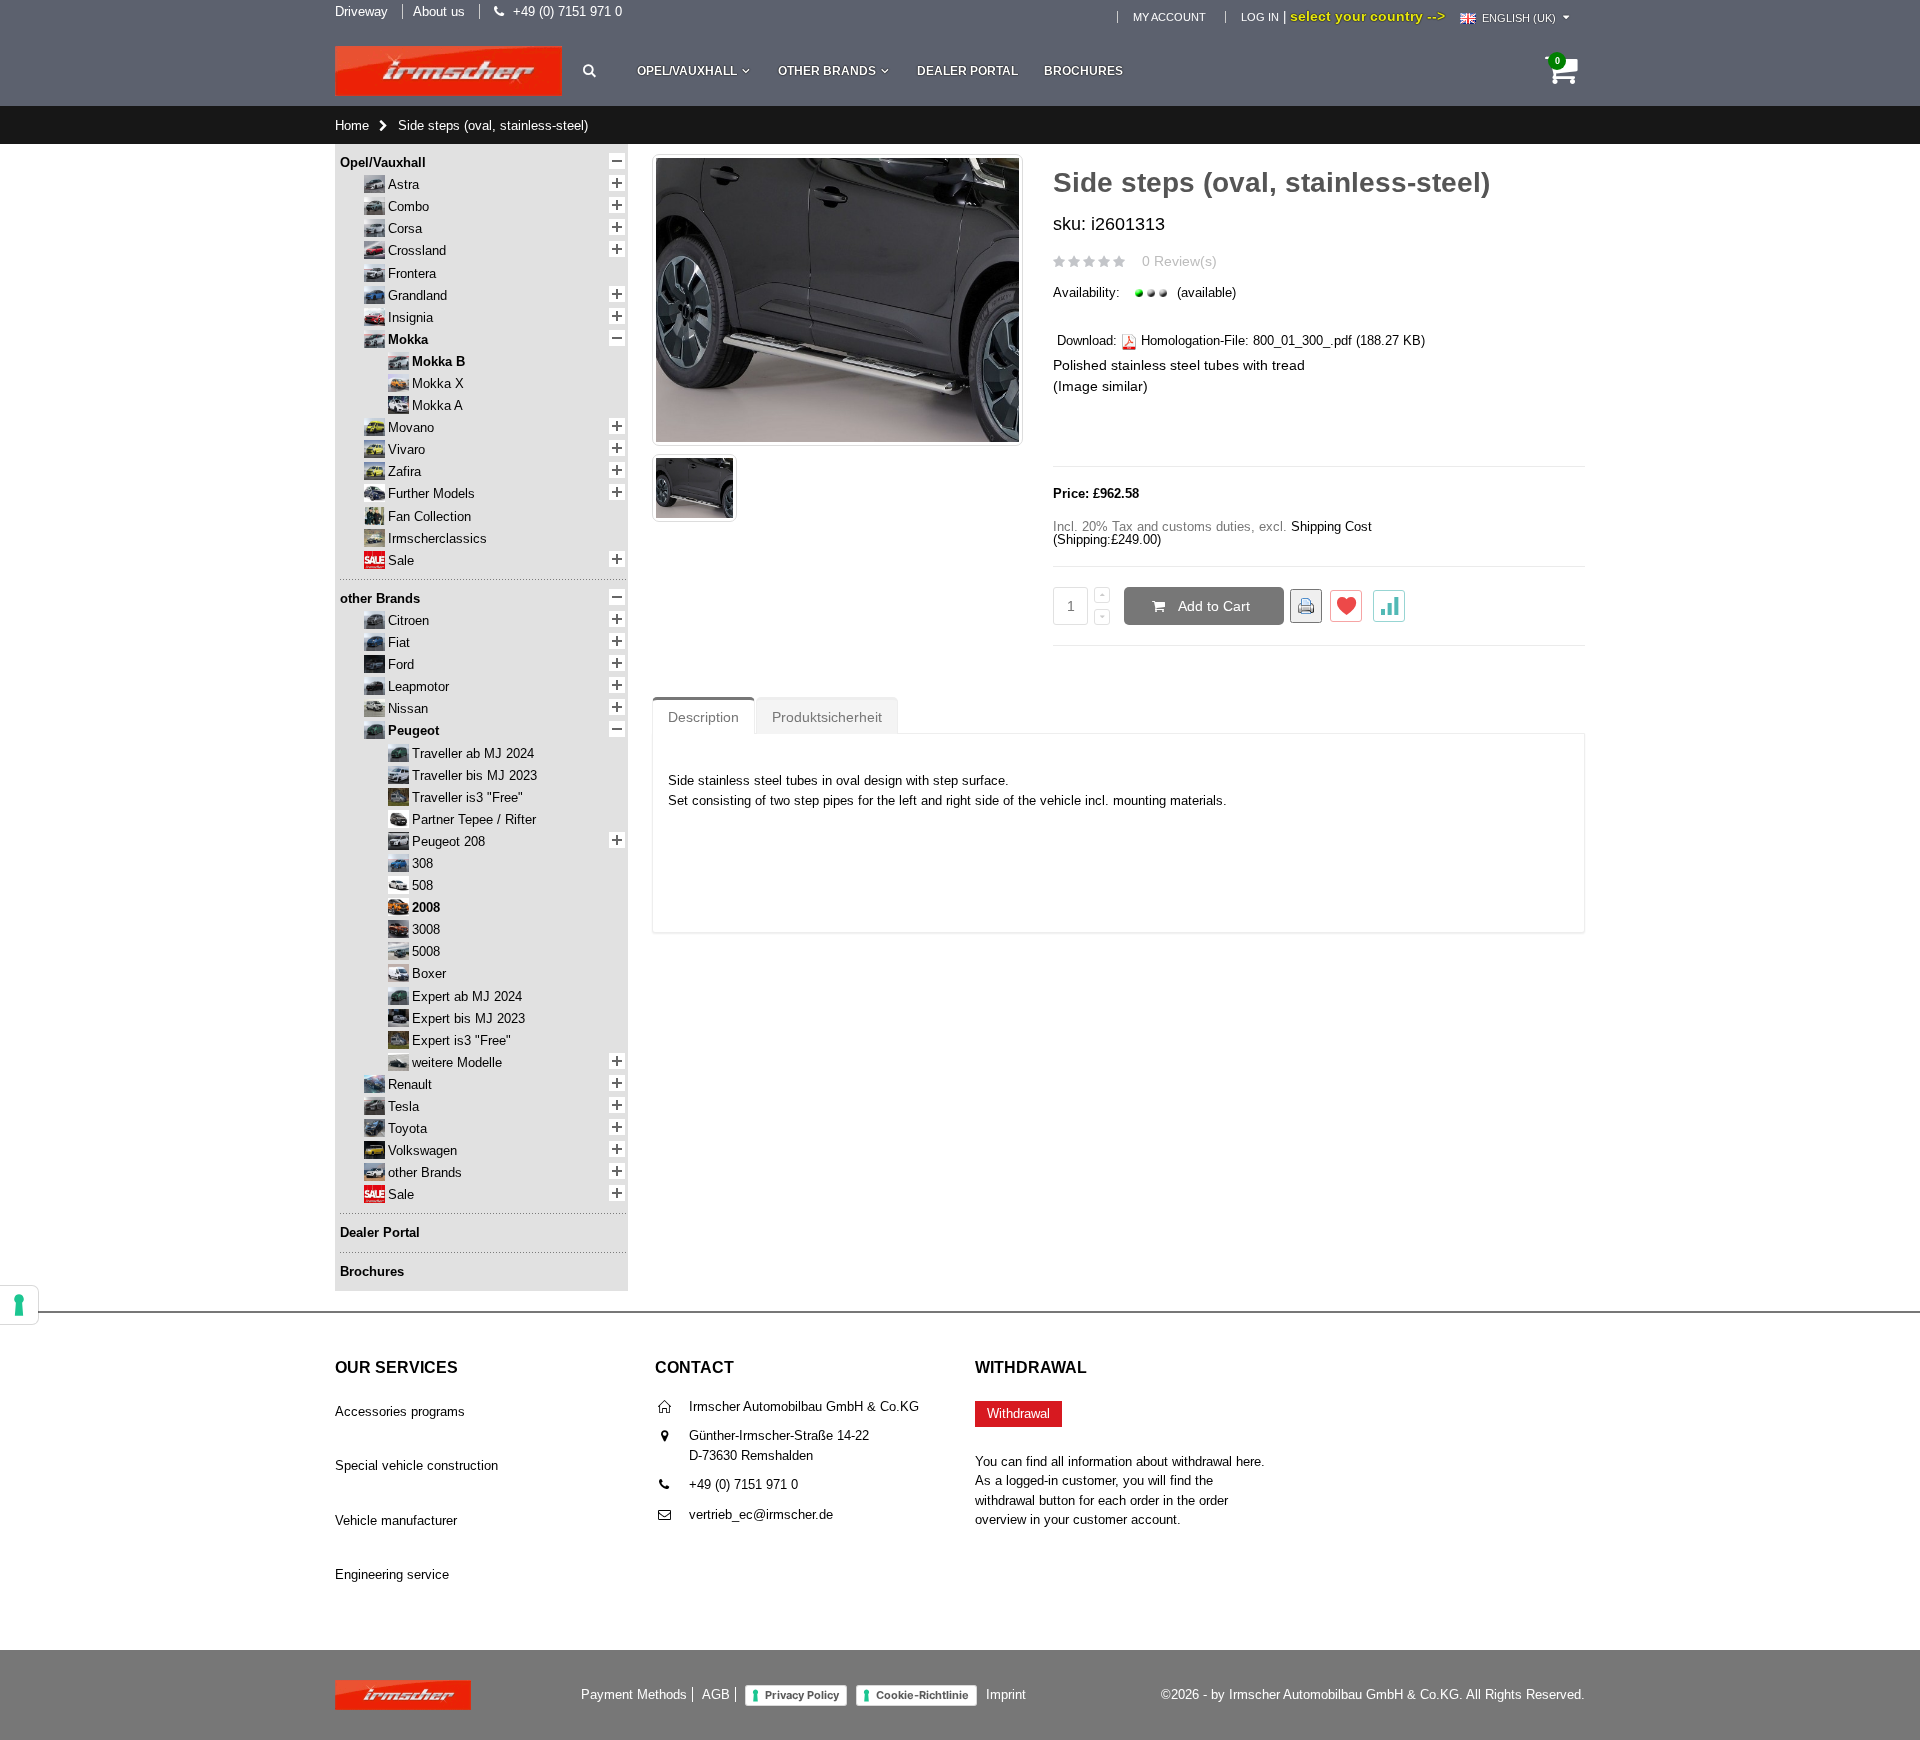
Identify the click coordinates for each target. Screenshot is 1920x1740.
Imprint (1006, 1694)
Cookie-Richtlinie (922, 1695)
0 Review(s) (1179, 261)
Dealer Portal (967, 71)
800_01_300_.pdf (1302, 340)
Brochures (1083, 71)
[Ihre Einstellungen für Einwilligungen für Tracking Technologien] (19, 1305)
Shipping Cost (1331, 526)
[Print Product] (1306, 606)
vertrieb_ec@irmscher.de (761, 1514)
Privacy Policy (802, 1695)
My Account (1169, 17)
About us (439, 11)
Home (352, 125)
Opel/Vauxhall (687, 71)
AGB (716, 1694)
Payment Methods (634, 1694)
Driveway (361, 11)
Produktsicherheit (827, 717)
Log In (1260, 17)
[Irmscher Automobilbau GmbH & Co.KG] (448, 71)
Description (703, 717)
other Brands (827, 71)
